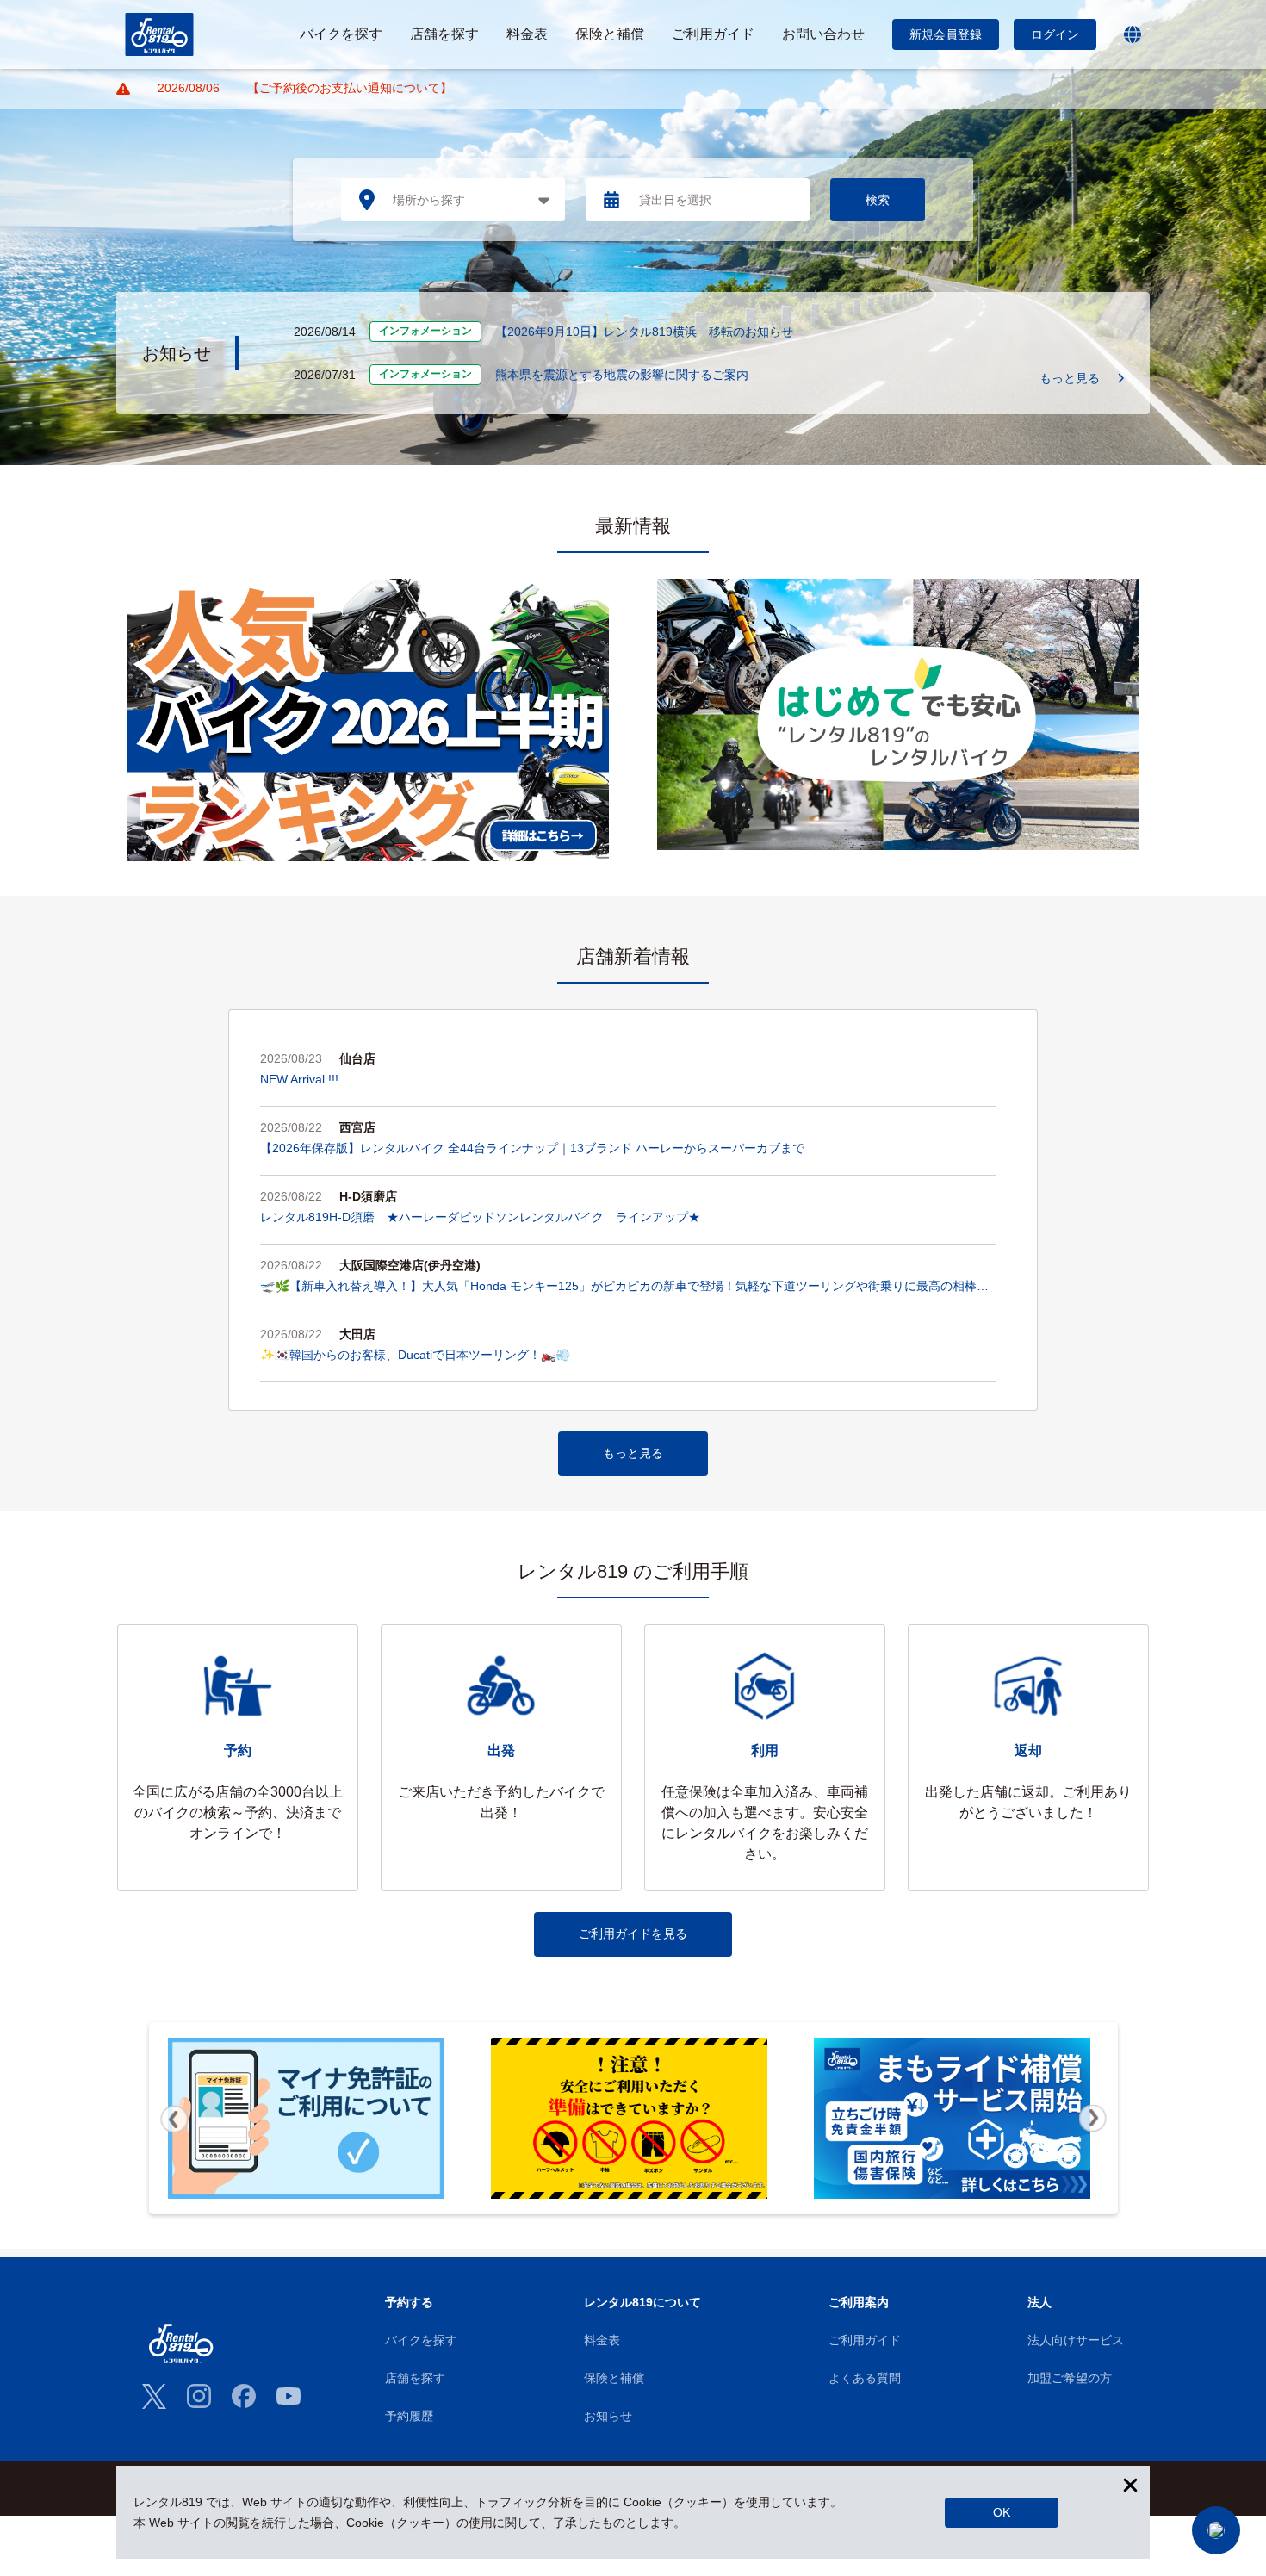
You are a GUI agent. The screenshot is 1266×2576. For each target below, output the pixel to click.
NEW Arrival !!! (299, 1079)
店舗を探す (415, 2378)
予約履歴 (409, 2416)
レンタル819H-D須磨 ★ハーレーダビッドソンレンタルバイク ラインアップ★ (480, 1217)
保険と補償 (614, 2378)
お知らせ (608, 2416)
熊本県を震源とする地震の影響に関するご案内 (622, 375)
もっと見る (1070, 378)
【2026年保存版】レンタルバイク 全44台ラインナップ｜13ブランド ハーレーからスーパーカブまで (532, 1148)
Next (1093, 2119)
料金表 (602, 2340)
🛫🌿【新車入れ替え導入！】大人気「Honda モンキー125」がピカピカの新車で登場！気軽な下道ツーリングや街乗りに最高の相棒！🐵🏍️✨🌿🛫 (624, 1288)
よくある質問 (865, 2378)
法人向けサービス (1076, 2340)
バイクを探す (421, 2340)
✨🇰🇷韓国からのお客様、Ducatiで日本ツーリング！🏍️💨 (415, 1355)
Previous (174, 2119)
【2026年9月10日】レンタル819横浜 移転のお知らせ (644, 332)
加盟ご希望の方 (1070, 2378)
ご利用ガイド (865, 2340)
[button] (1216, 2530)
